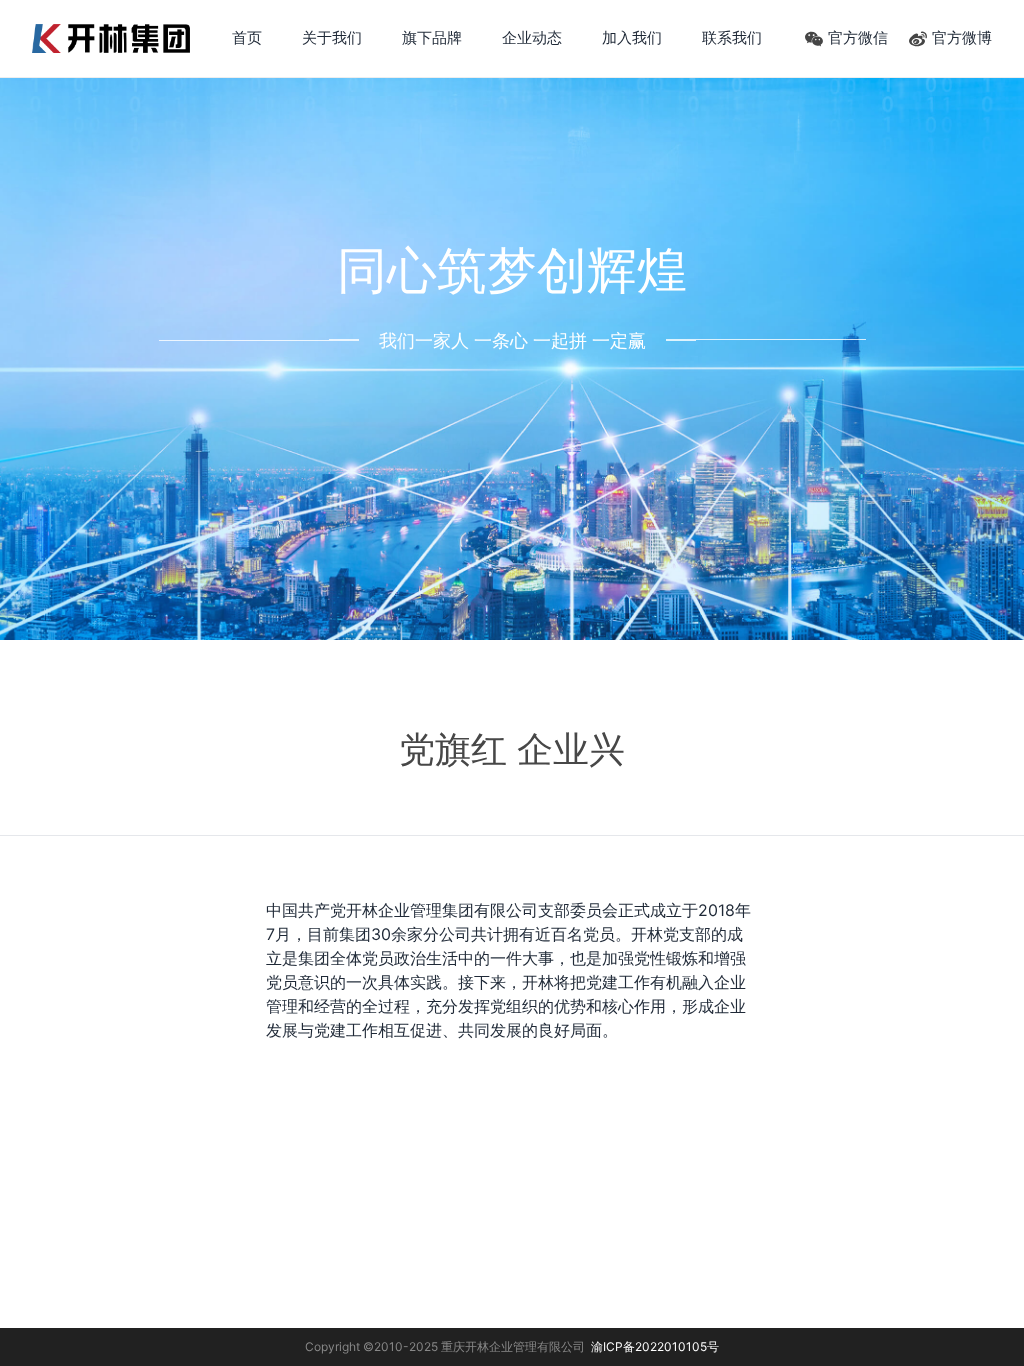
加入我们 (632, 37)
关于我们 (332, 37)
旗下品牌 (432, 37)
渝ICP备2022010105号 (655, 1346)
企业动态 (532, 37)
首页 (247, 37)
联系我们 (732, 37)
